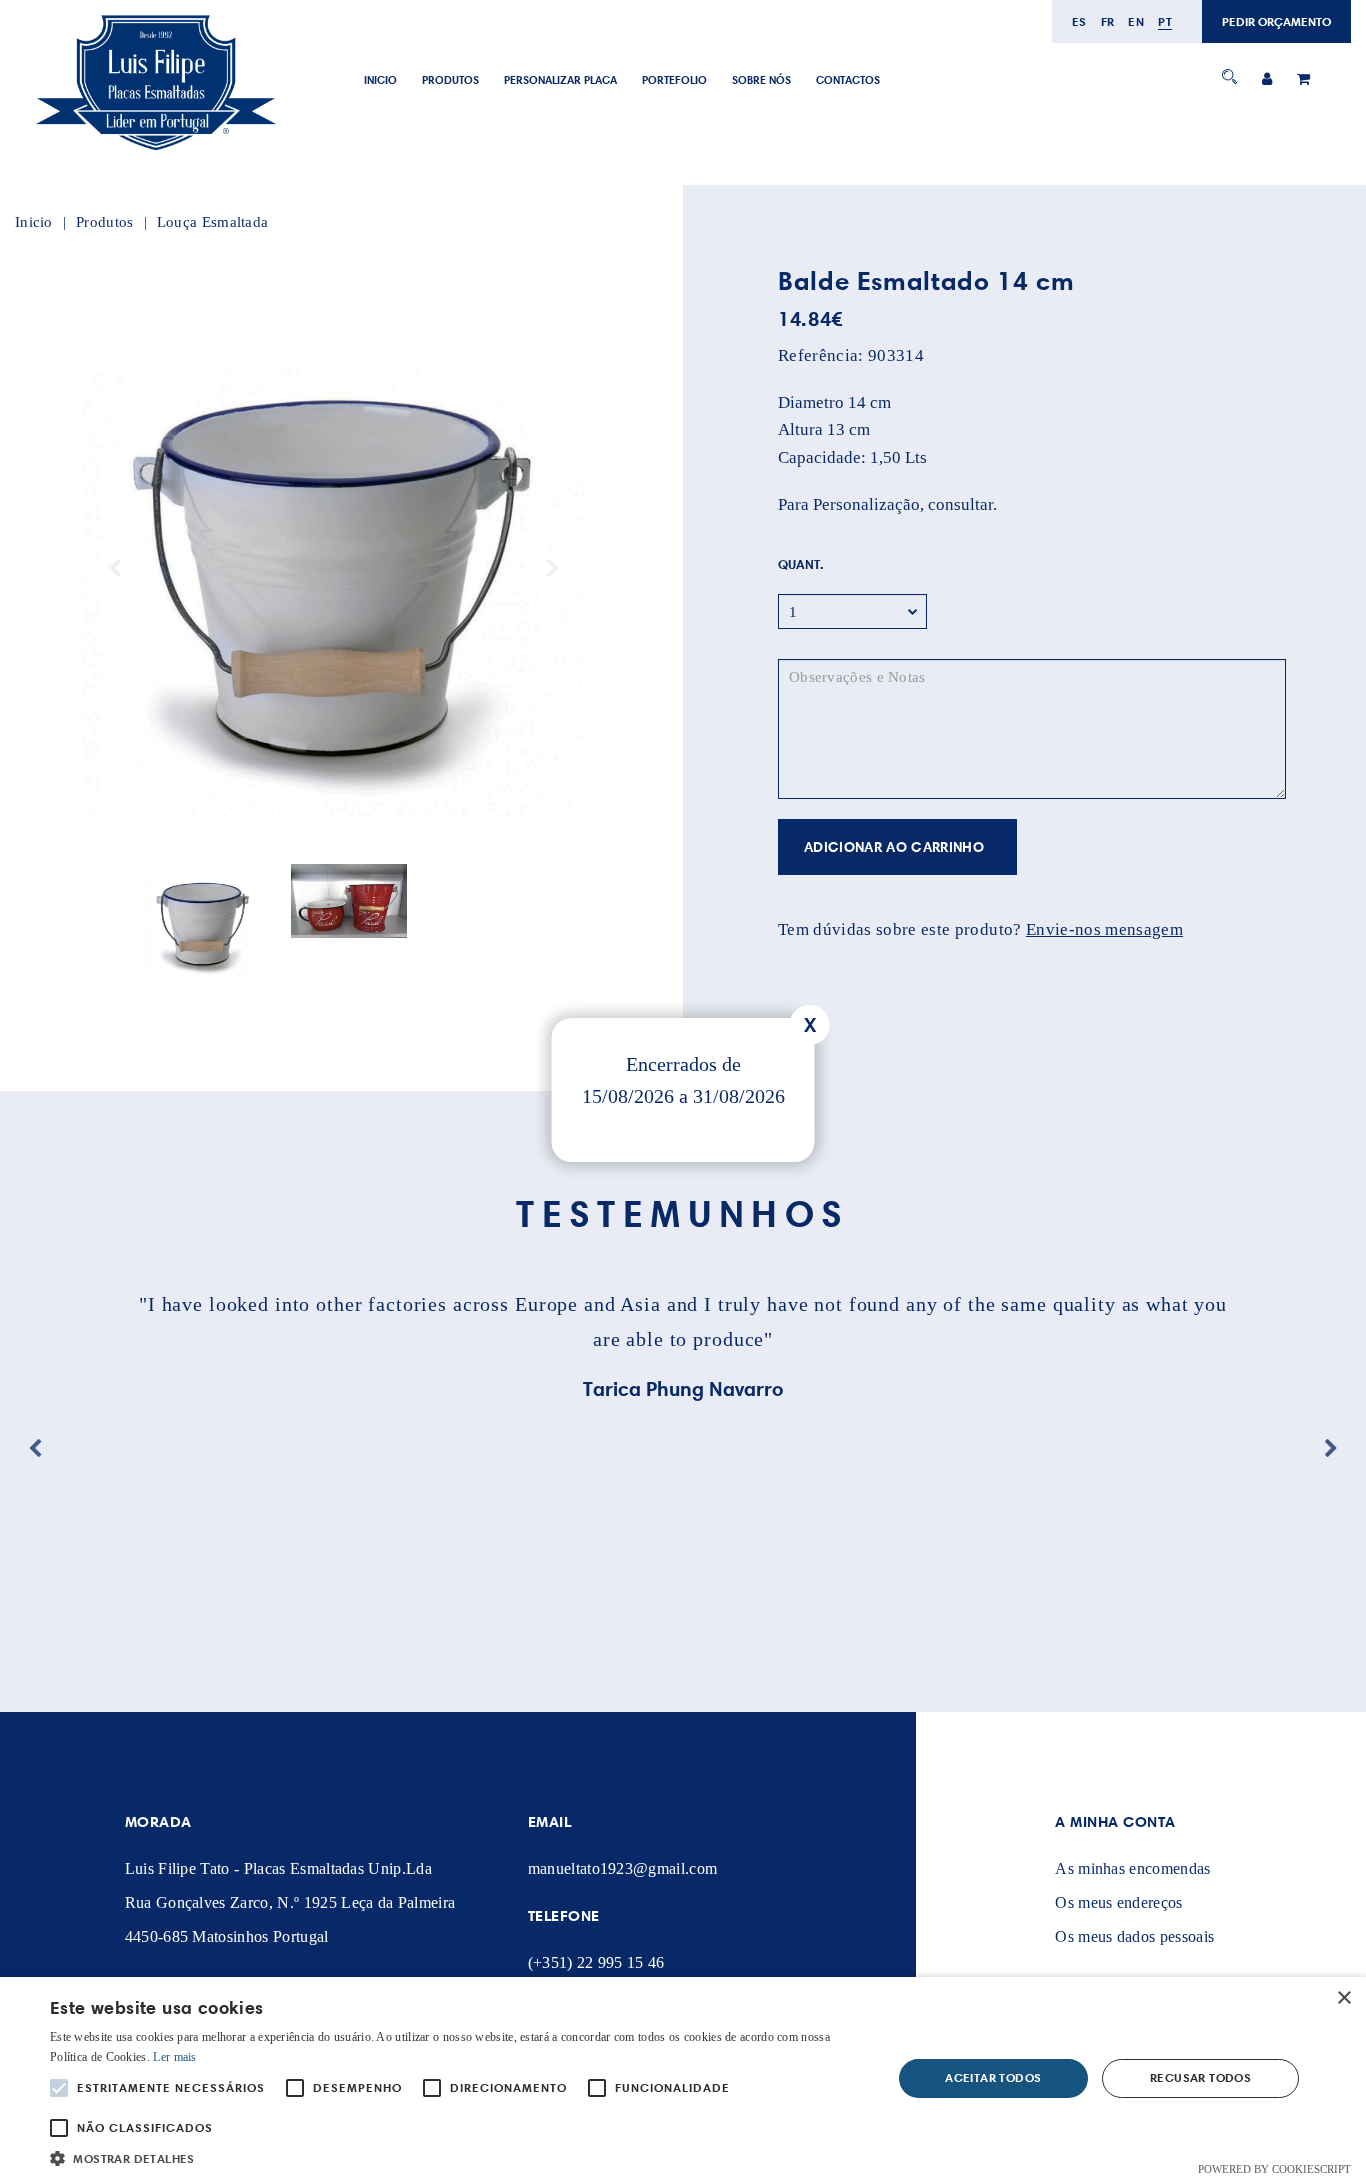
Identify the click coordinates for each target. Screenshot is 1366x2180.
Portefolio (674, 80)
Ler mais (174, 2057)
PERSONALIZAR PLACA (560, 80)
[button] (458, 2156)
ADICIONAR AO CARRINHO (894, 847)
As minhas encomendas (1132, 1868)
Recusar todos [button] (1200, 2077)
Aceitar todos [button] (993, 2077)
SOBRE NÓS (761, 80)
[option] (334, 569)
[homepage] (155, 151)
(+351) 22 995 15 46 (596, 1962)
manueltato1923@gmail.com (623, 1868)
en (1136, 21)
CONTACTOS (848, 80)
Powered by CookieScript (1274, 2169)
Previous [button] (115, 569)
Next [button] (553, 569)
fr (1108, 21)
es (1079, 21)
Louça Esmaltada (213, 222)
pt (1165, 21)
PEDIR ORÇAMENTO (1276, 21)
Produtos (450, 80)
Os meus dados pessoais (1134, 1936)
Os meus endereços (1118, 1902)
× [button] (1343, 1998)
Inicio (380, 80)
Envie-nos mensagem (1104, 929)
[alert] (683, 2078)
